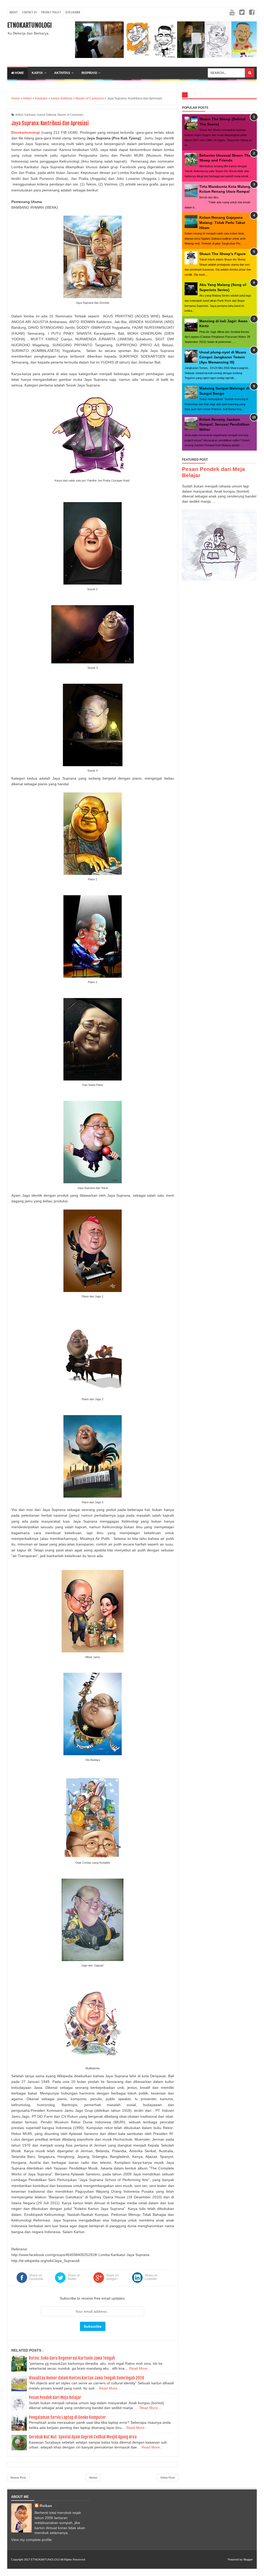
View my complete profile (31, 2540)
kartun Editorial (47, 115)
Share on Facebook (36, 2277)
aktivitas (62, 73)
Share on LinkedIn (151, 2277)
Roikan (46, 2506)
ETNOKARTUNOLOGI (30, 25)
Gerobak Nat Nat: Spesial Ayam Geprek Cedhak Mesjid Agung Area (83, 2437)
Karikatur (30, 115)
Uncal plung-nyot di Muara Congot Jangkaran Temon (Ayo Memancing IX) (223, 357)
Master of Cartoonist (70, 115)
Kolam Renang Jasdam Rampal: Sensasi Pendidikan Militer (224, 424)
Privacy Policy (51, 12)
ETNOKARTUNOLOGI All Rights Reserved (58, 2560)
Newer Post (18, 2478)
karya (37, 73)
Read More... (140, 2368)
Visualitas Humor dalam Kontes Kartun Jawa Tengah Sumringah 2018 (86, 2378)
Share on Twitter (74, 2277)
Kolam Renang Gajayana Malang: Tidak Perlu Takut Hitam (222, 222)
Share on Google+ (112, 2277)
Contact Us (29, 12)
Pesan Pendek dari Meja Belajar (55, 2397)
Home (19, 73)
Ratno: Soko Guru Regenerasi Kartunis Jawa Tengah (72, 2358)
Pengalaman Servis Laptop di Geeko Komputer (67, 2417)
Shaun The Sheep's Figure (222, 254)
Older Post (168, 2478)
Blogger (248, 2560)
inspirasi (89, 73)
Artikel (19, 115)
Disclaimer (73, 12)
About (14, 12)
